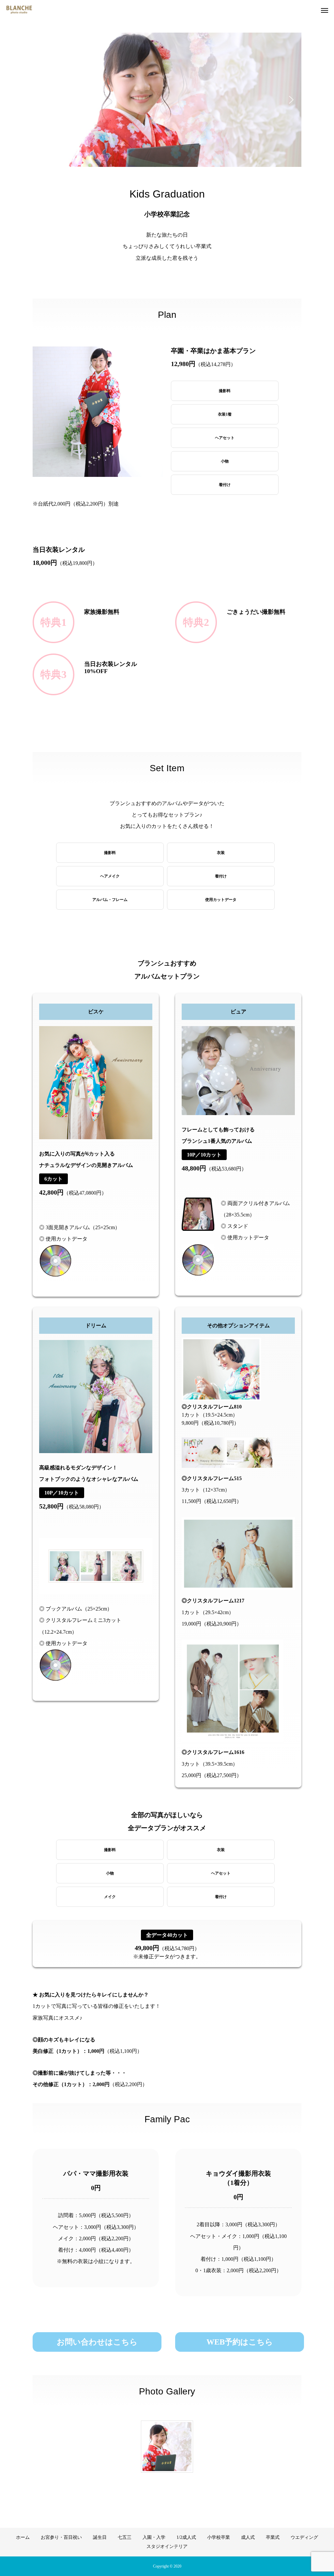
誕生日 (100, 2537)
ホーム (23, 2537)
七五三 (125, 2537)
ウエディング (304, 2537)
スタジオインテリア (167, 2547)
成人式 (248, 2537)
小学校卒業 (219, 2537)
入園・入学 (154, 2537)
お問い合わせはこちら (97, 2342)
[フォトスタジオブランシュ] (19, 10)
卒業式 (273, 2537)
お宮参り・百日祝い (61, 2537)
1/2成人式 (186, 2537)
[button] (43, 100)
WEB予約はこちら (240, 2342)
